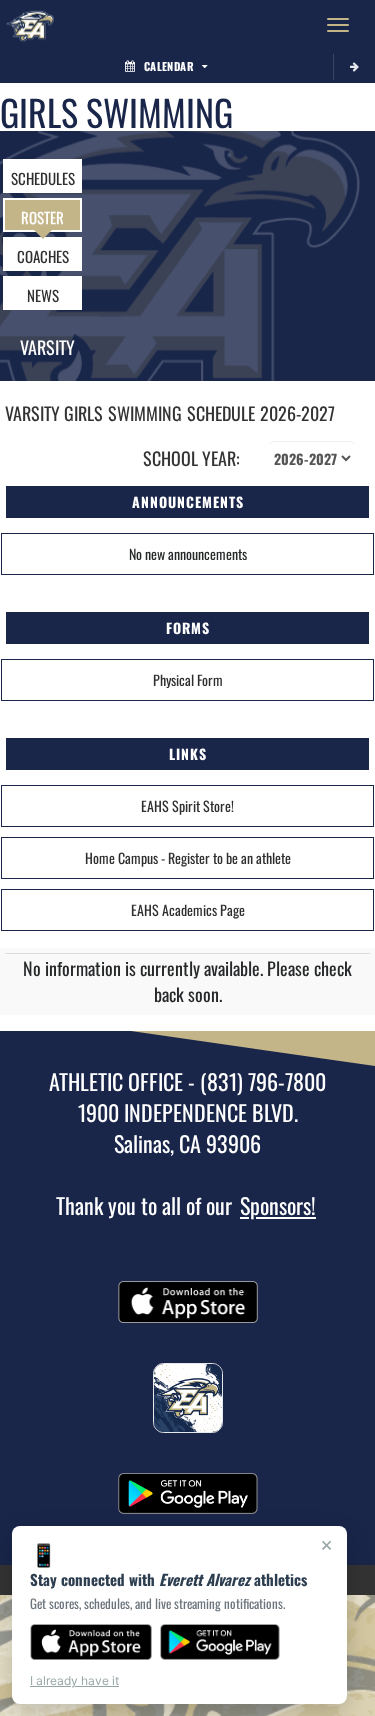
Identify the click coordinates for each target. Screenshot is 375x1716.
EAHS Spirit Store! (187, 805)
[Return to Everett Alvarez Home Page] (30, 25)
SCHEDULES (43, 178)
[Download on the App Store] (91, 1642)
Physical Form (188, 679)
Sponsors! (278, 1205)
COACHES (43, 256)
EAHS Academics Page (188, 909)
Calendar (169, 66)
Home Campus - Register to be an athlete (188, 857)
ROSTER (42, 217)
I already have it (74, 1680)
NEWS (43, 295)
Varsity (47, 347)
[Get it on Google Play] (220, 1642)
